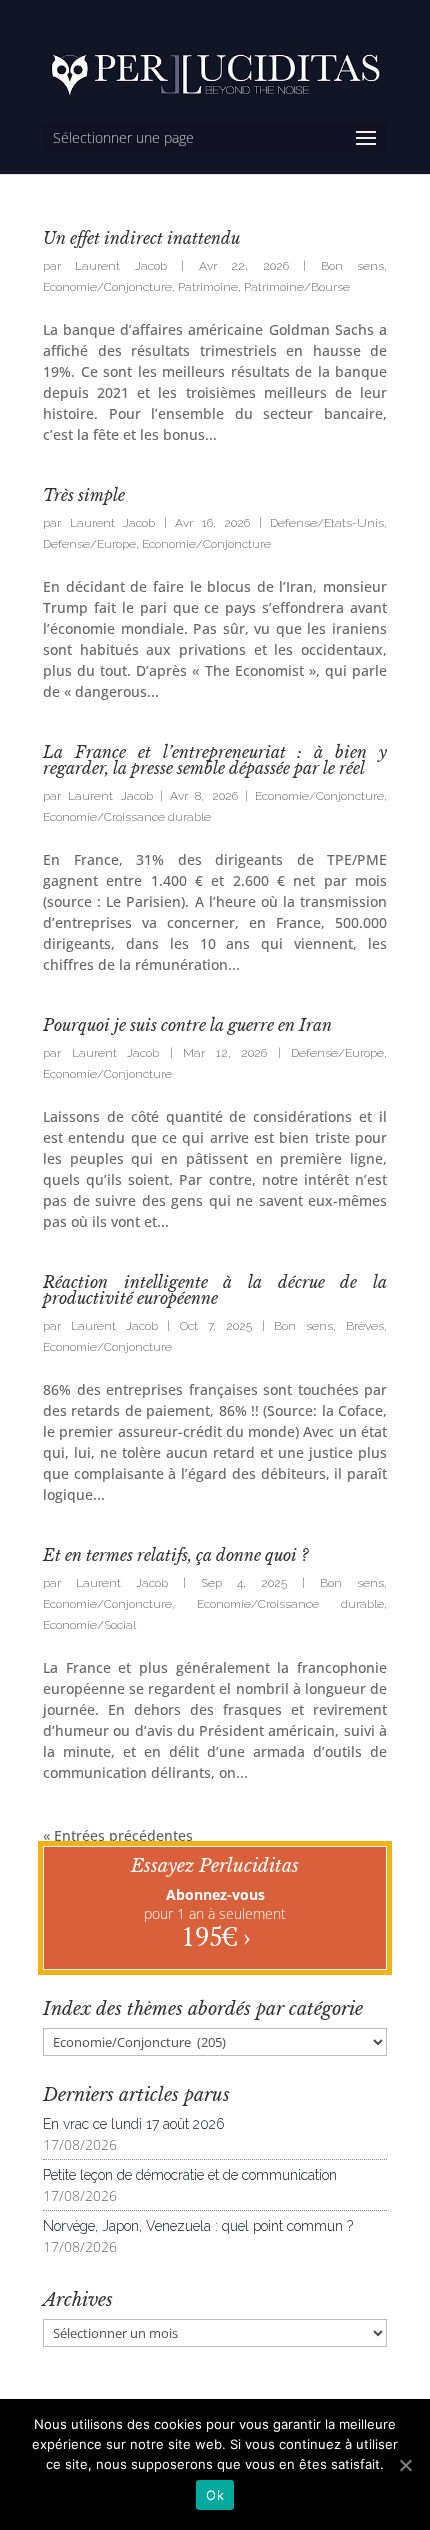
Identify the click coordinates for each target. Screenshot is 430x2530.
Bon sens (352, 266)
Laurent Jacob (120, 266)
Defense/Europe (89, 544)
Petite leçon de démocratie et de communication (190, 2175)
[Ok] (405, 2465)
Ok (215, 2495)
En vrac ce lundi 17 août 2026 (134, 2124)
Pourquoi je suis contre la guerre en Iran (187, 1025)
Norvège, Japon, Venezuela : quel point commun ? (198, 2226)
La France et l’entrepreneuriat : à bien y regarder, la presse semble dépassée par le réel (215, 760)
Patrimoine (208, 287)
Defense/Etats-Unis (327, 523)
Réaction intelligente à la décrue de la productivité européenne (215, 1290)
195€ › (215, 1936)
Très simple (84, 495)
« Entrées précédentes (118, 1835)
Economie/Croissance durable (127, 817)
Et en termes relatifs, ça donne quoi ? (175, 1555)
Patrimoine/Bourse (297, 287)
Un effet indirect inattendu (141, 238)
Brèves (365, 1326)
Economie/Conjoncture (107, 287)
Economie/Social (89, 1625)
